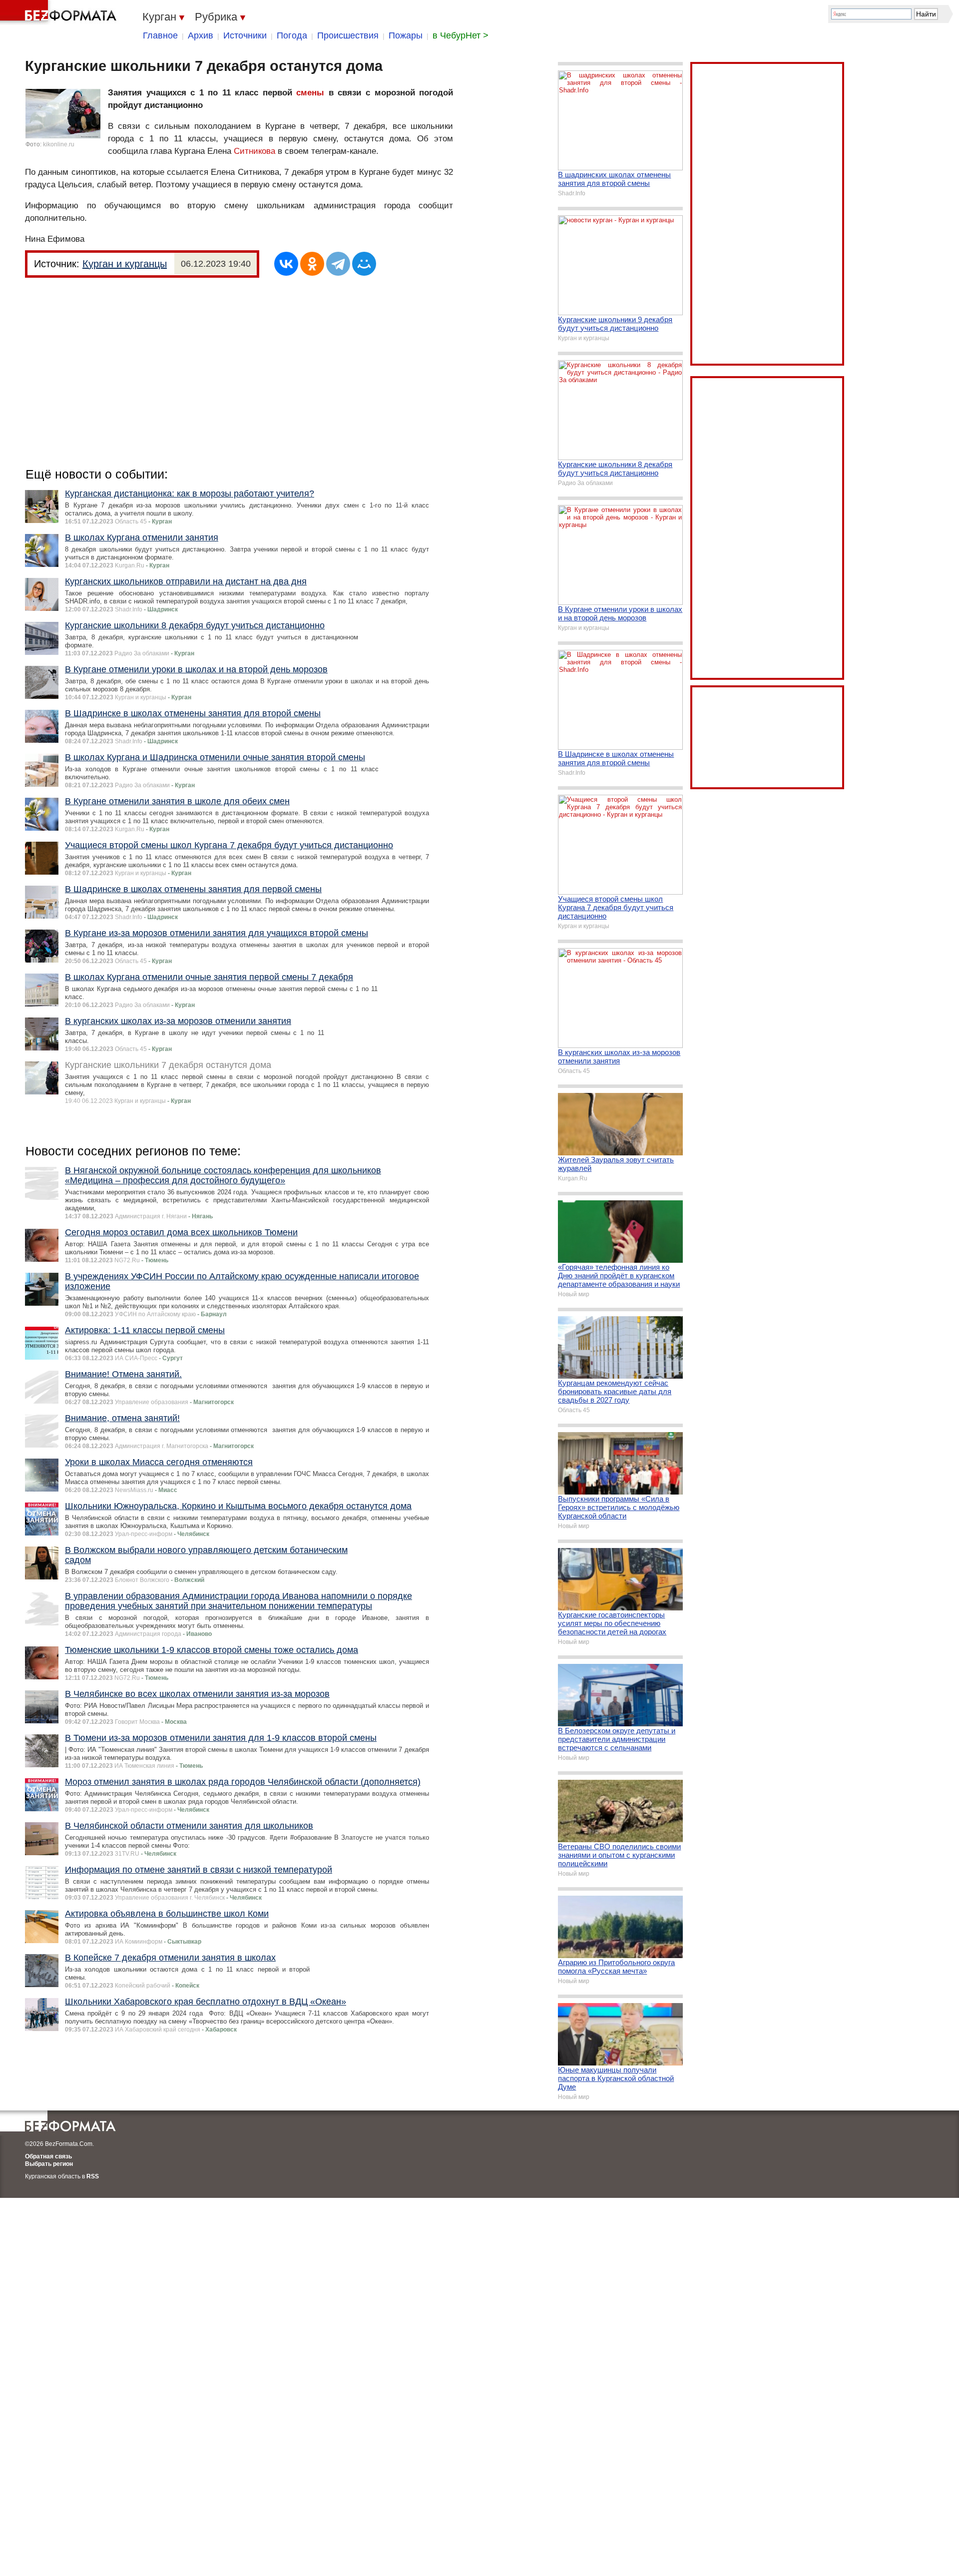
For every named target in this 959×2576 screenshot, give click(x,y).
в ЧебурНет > (461, 35)
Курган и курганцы (125, 264)
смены (310, 93)
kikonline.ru (59, 144)
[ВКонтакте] (286, 264)
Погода (292, 35)
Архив (201, 35)
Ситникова (254, 151)
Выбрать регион (49, 2164)
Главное (160, 35)
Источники (245, 35)
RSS (93, 2176)
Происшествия (348, 35)
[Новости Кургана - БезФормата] (60, 12)
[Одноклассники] (312, 264)
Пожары (406, 35)
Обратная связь (48, 2156)
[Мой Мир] (364, 264)
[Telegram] (338, 264)
